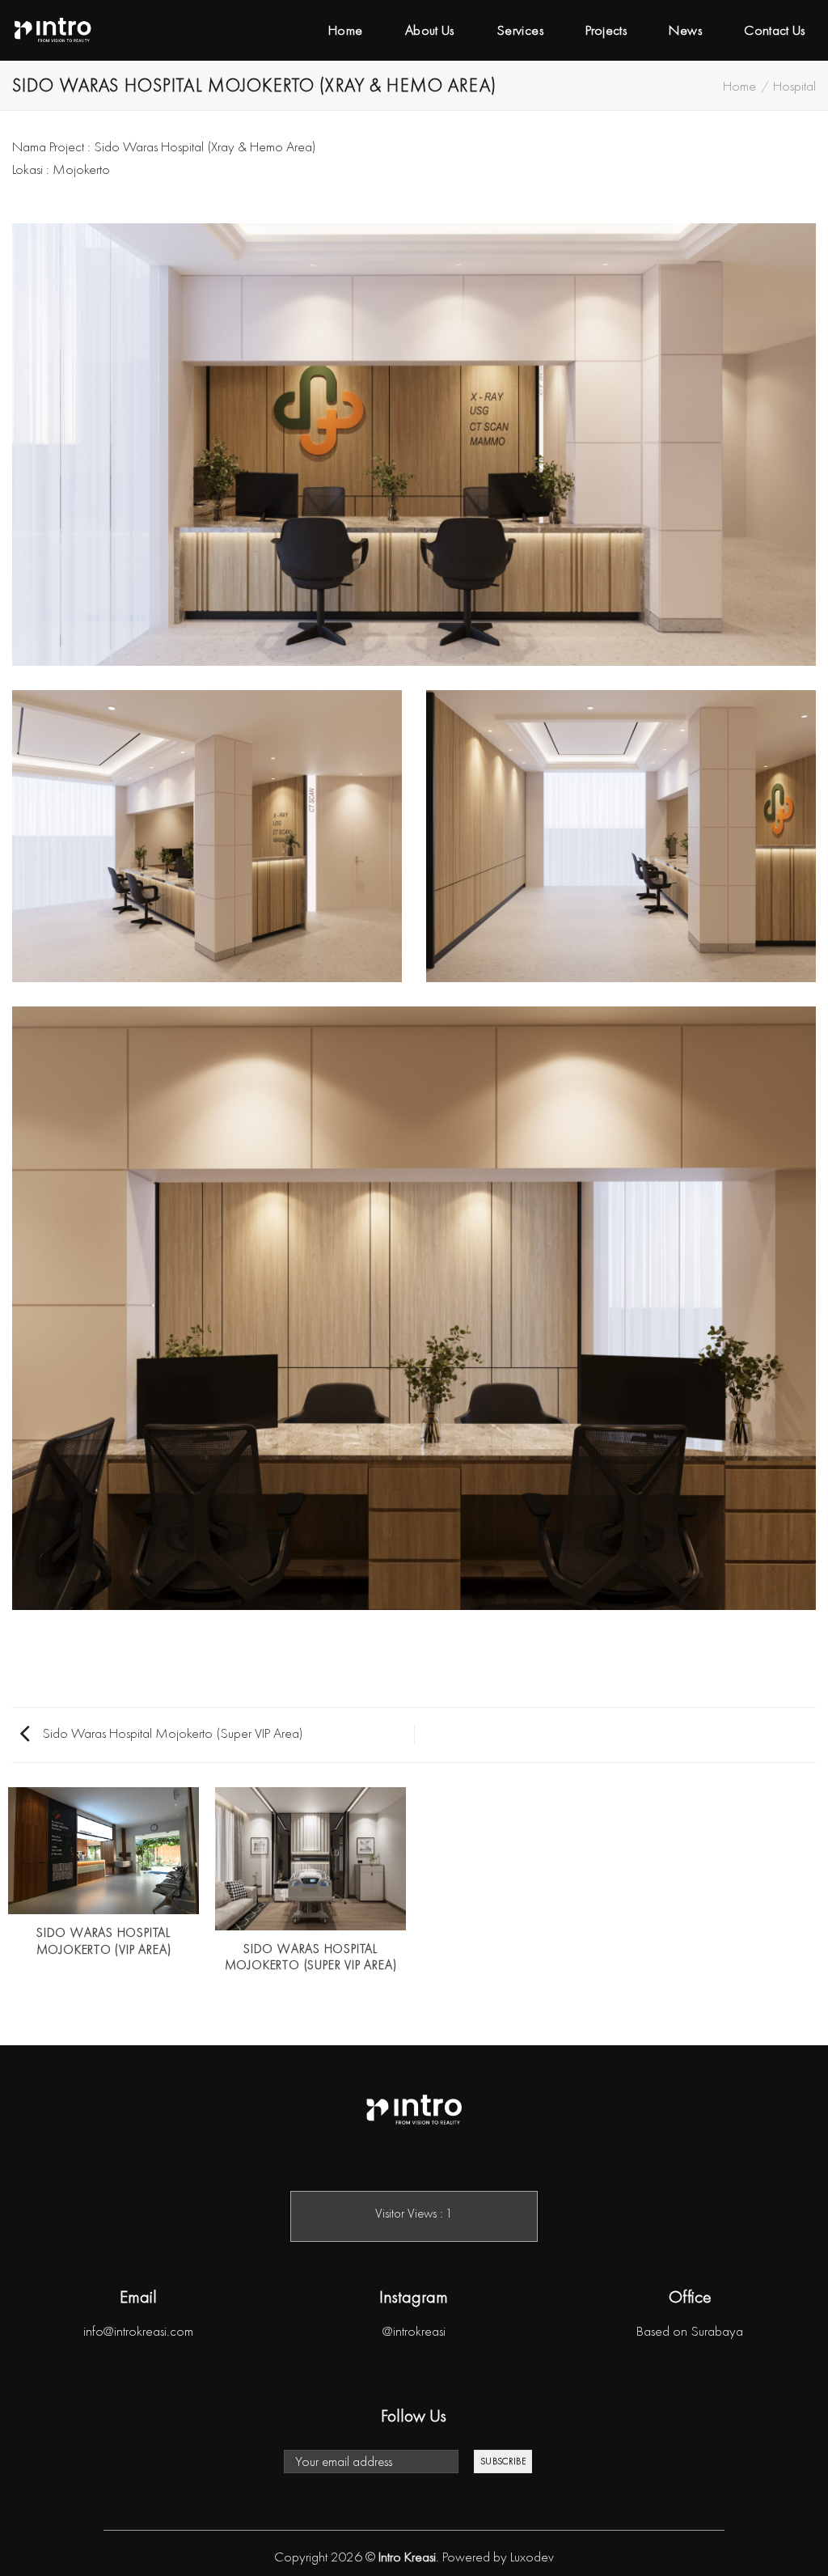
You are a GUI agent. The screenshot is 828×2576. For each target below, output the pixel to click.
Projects (606, 30)
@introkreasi (414, 2331)
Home (345, 30)
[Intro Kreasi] (53, 30)
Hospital (794, 86)
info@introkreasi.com (138, 2331)
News (685, 30)
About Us (430, 30)
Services (520, 30)
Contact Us (775, 30)
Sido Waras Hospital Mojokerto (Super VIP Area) (171, 1733)
